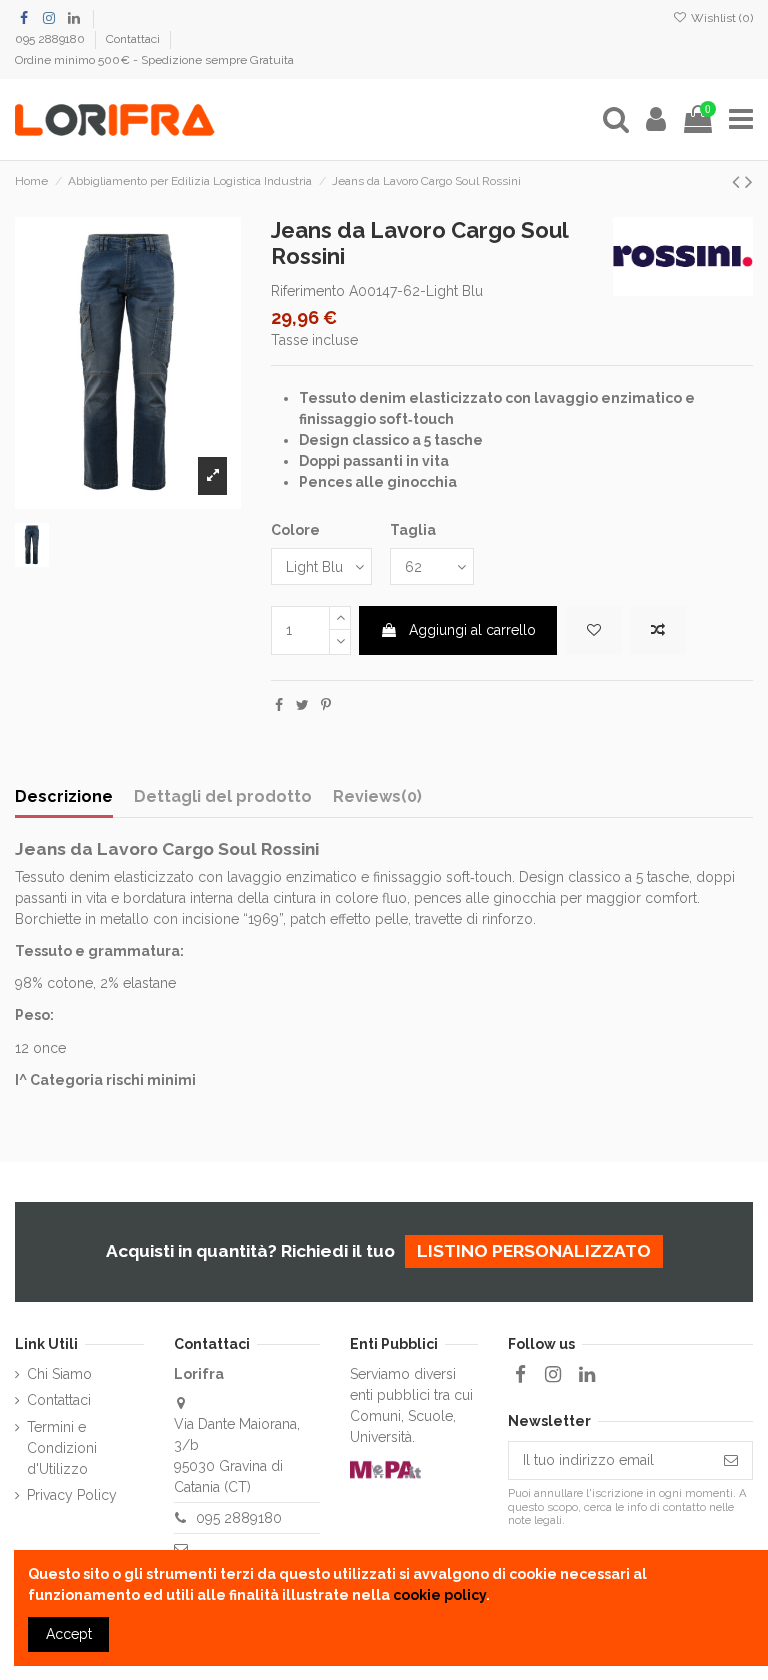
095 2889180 (51, 39)
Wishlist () (720, 18)
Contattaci (134, 39)
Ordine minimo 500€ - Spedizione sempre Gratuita (154, 60)
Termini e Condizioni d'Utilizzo (62, 1448)
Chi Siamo (59, 1374)
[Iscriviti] (731, 1461)
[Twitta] (302, 705)
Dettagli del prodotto (223, 796)
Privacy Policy (72, 1495)
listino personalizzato (534, 1251)
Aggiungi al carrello (472, 630)
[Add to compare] (658, 630)
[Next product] (749, 181)
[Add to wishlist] (594, 630)
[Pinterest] (326, 705)
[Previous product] (738, 181)
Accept (69, 1634)
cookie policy (439, 1595)
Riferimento (308, 291)
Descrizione (64, 796)
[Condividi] (279, 705)
